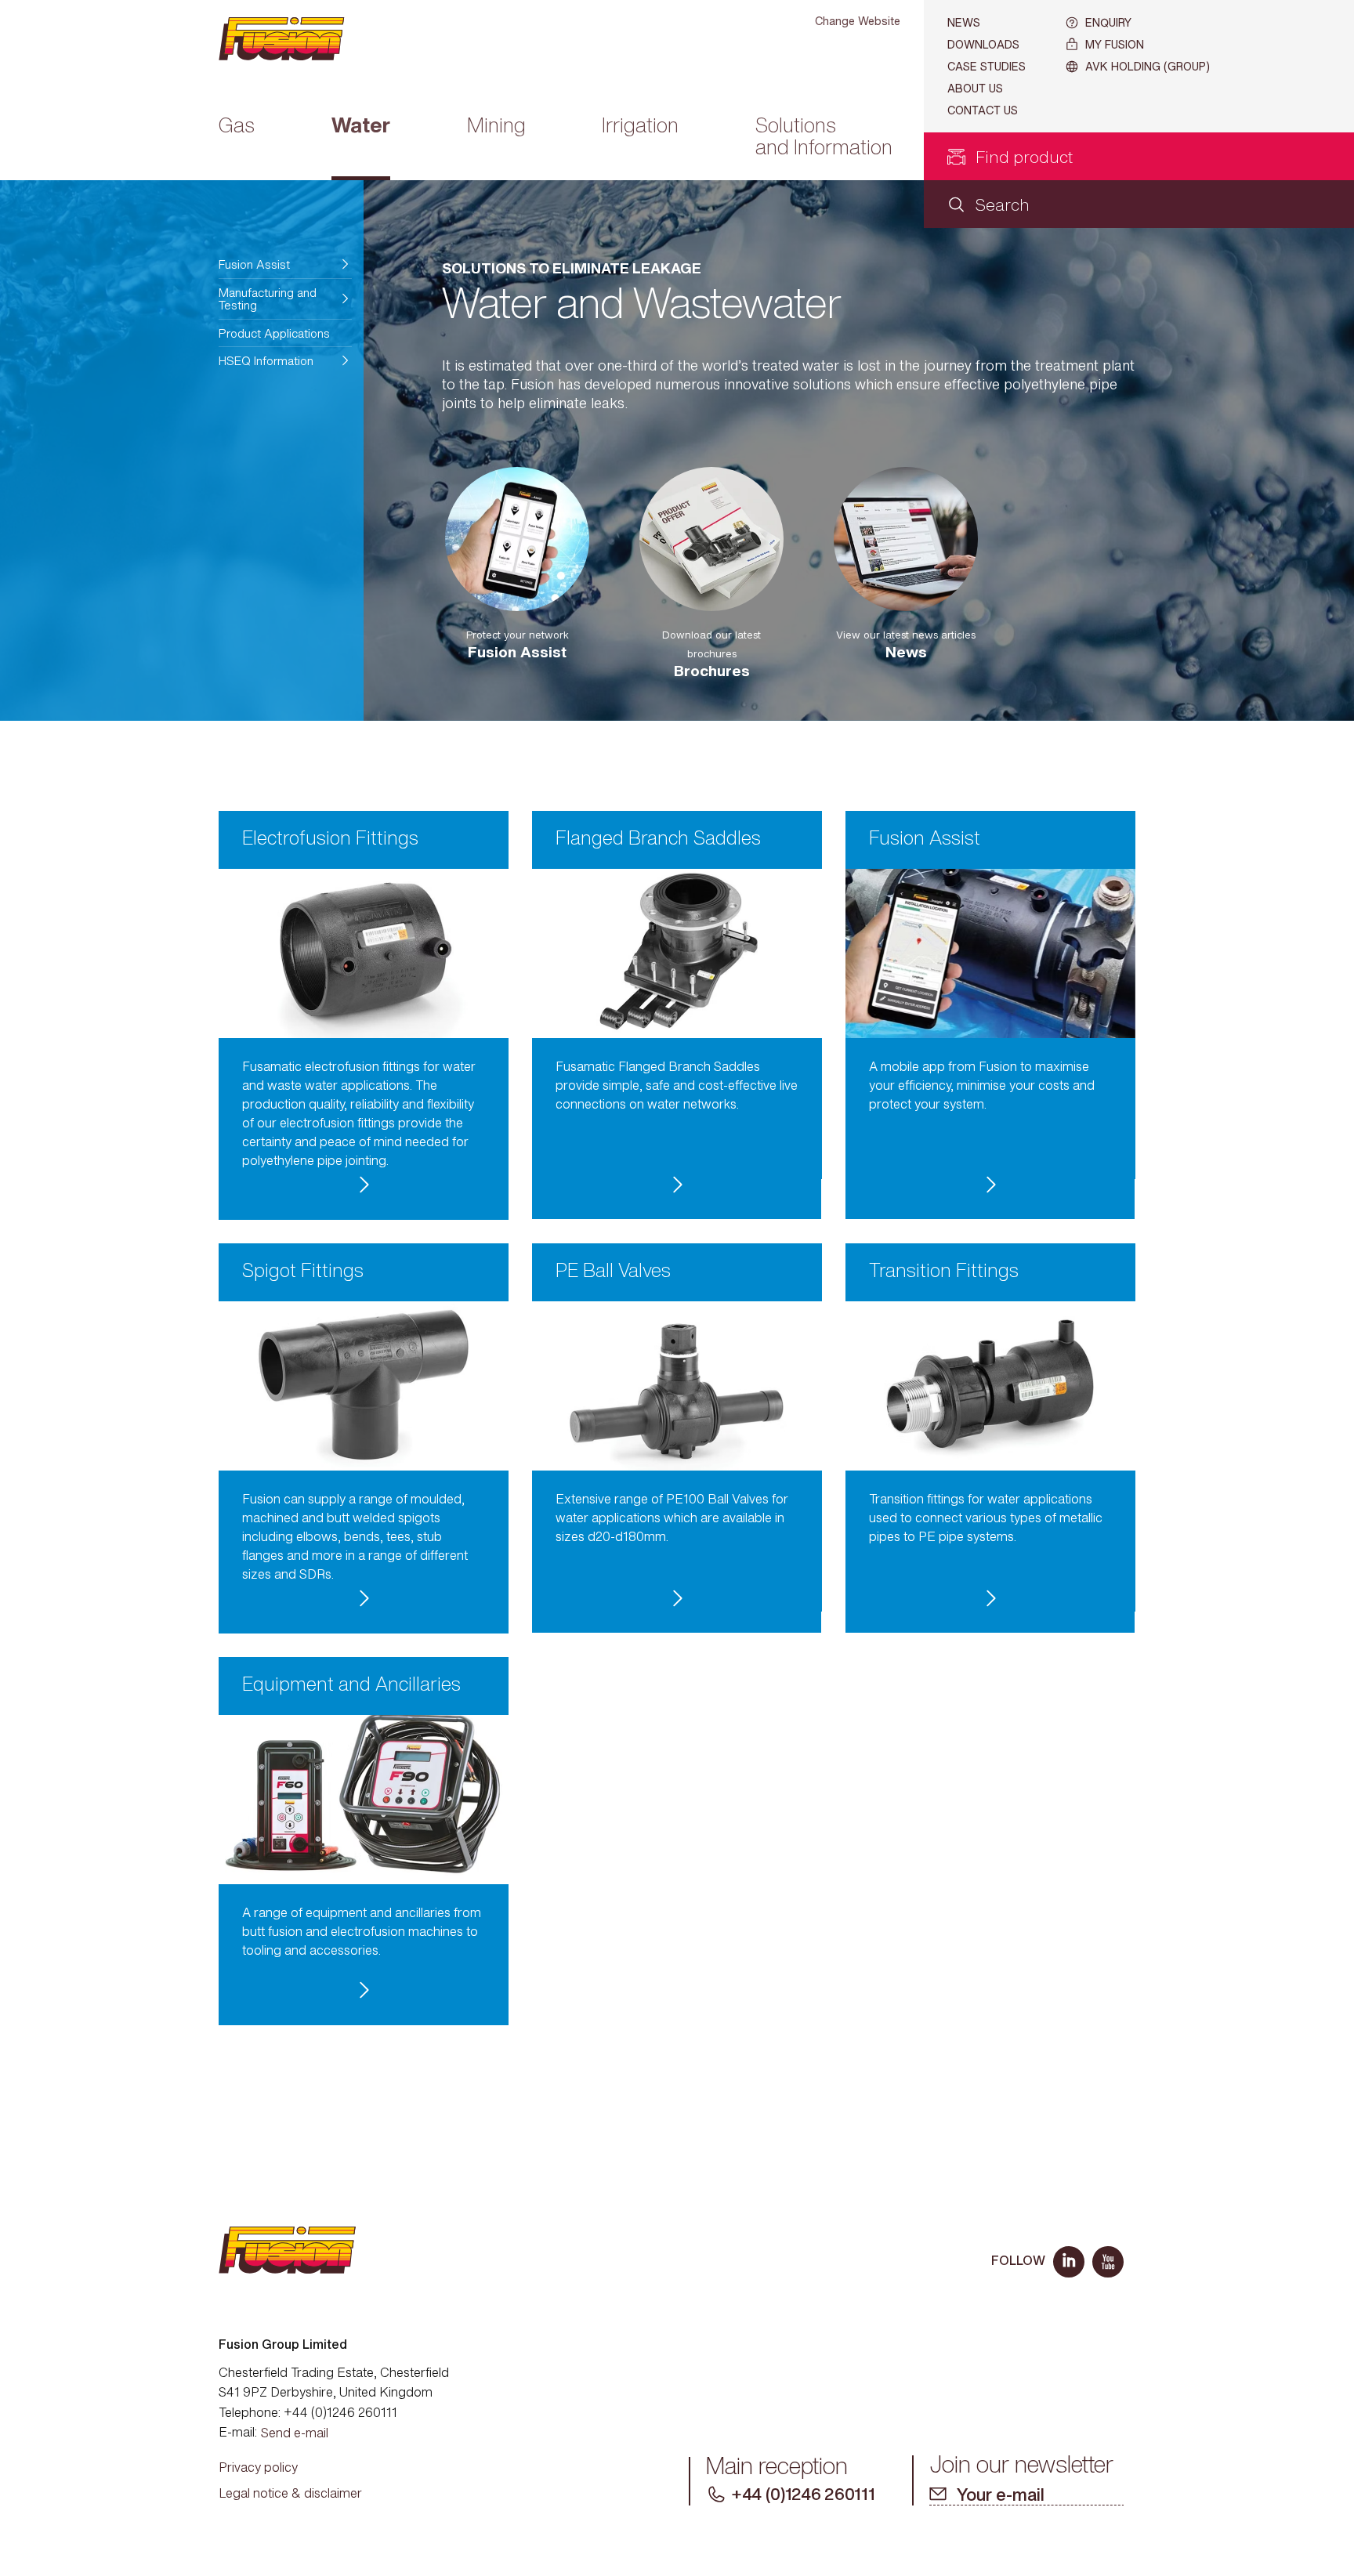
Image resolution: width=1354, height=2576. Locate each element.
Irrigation (640, 127)
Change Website (858, 21)
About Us (975, 88)
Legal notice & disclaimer (290, 2493)
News (964, 22)
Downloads (983, 44)
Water (361, 127)
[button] (285, 264)
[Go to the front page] (294, 39)
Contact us (983, 110)
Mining (496, 127)
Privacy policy (258, 2467)
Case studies (987, 66)
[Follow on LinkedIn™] (1069, 2262)
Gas (237, 127)
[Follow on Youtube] (1108, 2262)
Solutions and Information (824, 138)
